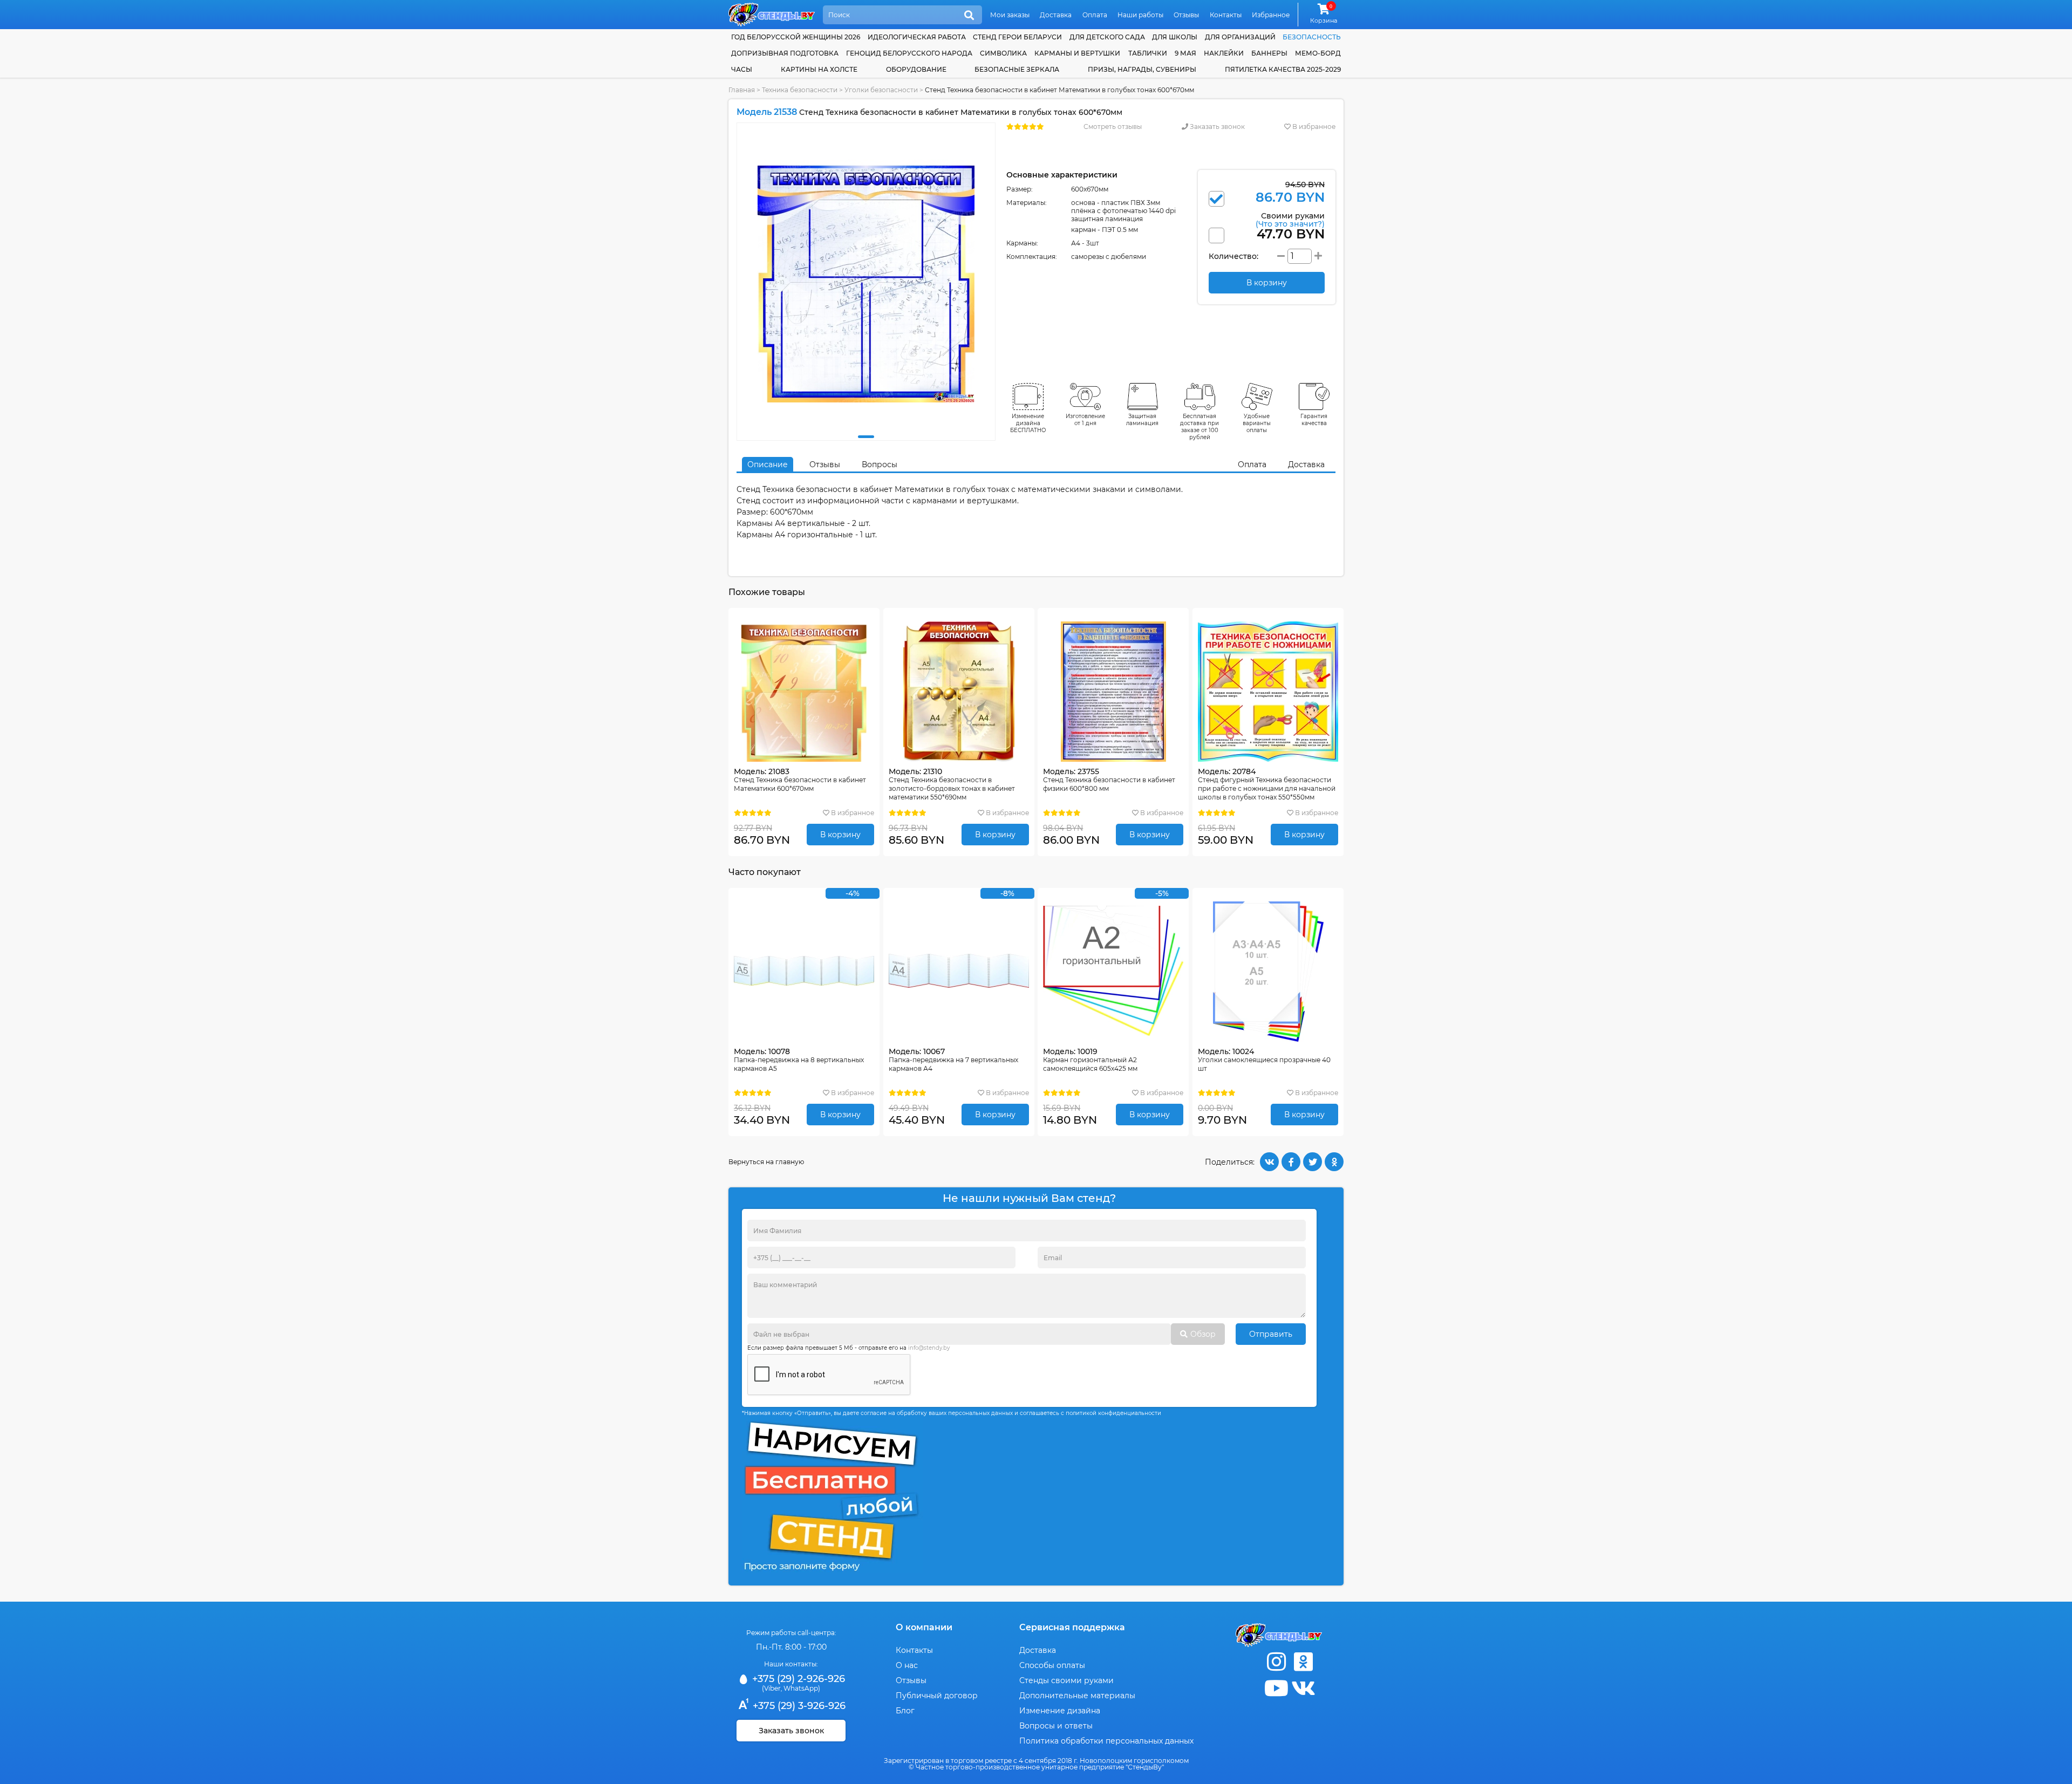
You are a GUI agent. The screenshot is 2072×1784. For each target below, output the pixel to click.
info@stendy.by (929, 1348)
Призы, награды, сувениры (1142, 69)
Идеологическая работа (917, 37)
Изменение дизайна (1060, 1711)
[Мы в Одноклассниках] (1303, 1662)
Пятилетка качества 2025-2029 (1283, 69)
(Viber (771, 1688)
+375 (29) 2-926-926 (797, 1679)
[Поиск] (969, 16)
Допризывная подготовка (785, 53)
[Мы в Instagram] (1276, 1662)
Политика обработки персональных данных (1106, 1741)
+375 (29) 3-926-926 (798, 1706)
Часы (742, 69)
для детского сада (1107, 37)
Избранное (1271, 15)
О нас (907, 1665)
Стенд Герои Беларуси (1017, 37)
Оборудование (916, 69)
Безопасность (1312, 37)
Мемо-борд (1318, 53)
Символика (1003, 53)
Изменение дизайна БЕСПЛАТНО (1028, 423)
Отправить (1271, 1334)
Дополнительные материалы (1077, 1696)
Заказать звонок (1216, 127)
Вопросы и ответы (1056, 1726)
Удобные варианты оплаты (1257, 423)
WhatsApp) (802, 1688)
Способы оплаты (1052, 1665)
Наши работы (1140, 15)
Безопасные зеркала (1017, 69)
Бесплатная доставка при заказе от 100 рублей (1199, 427)
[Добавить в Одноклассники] (1334, 1162)
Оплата (1095, 15)
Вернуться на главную (766, 1162)
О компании (924, 1627)
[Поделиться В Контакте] (1269, 1162)
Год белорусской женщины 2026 (796, 37)
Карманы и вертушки (1077, 53)
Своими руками (1290, 219)
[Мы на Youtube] (1276, 1688)
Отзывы (1186, 15)
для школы (1175, 37)
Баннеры (1269, 53)
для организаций (1240, 37)
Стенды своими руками (1066, 1680)
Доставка (1056, 15)
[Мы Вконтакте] (1303, 1688)
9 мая (1185, 53)
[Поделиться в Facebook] (1291, 1162)
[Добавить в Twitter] (1313, 1162)
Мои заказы (1010, 15)
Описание (768, 464)
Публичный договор (937, 1696)
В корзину (840, 835)
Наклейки (1224, 53)
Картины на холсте (819, 69)
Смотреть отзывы (1113, 127)
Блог (905, 1711)
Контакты (1226, 15)
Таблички (1148, 53)
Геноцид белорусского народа (909, 53)
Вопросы (880, 464)
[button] (866, 437)
